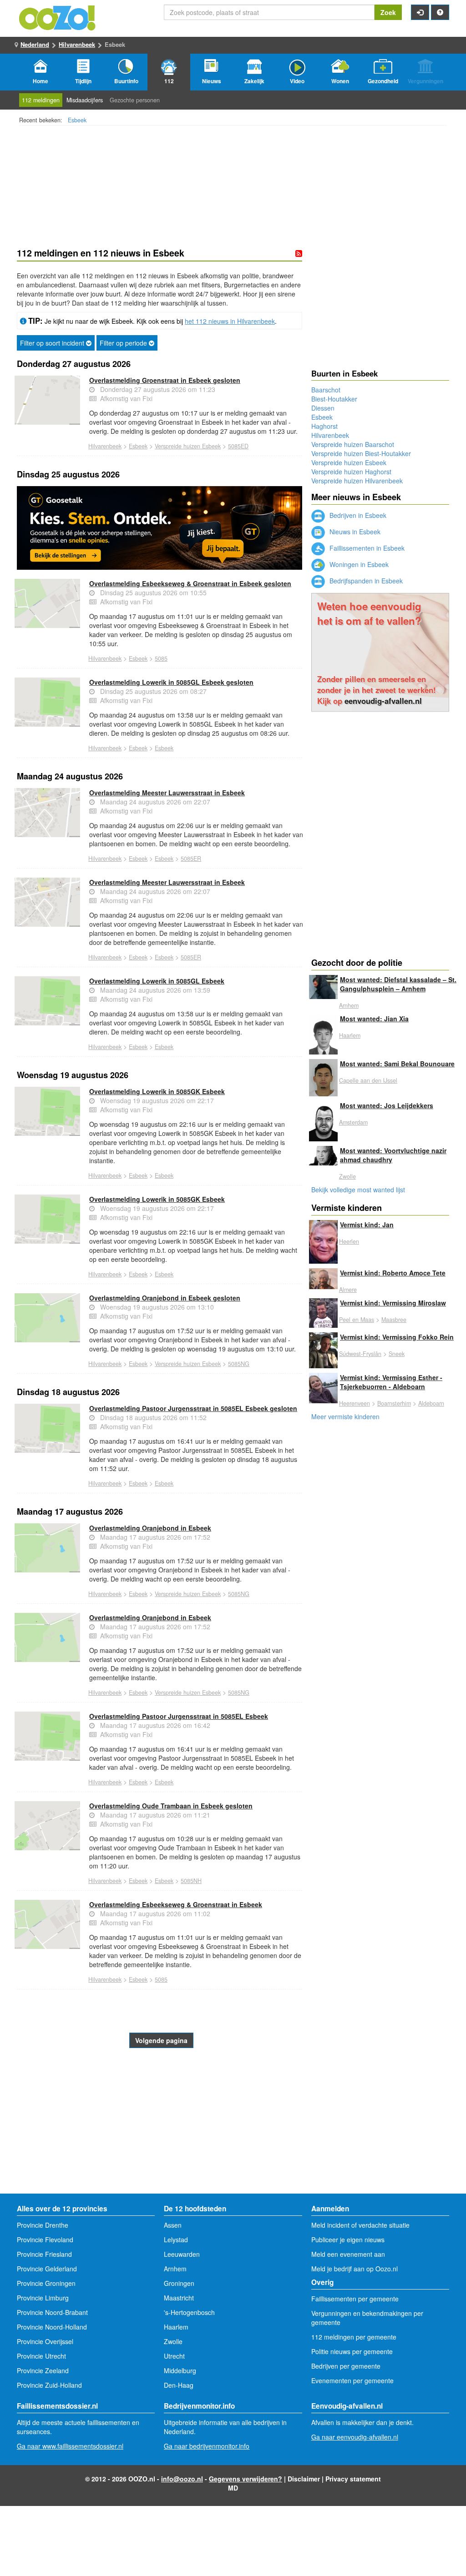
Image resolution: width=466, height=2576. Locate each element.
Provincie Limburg (43, 2298)
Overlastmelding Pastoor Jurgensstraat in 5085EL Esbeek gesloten (193, 1408)
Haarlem (350, 1035)
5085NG (239, 1364)
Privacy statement (353, 2479)
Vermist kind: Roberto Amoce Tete (393, 1273)
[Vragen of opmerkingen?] (440, 12)
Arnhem (349, 1005)
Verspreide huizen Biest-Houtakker (361, 453)
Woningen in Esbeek (358, 564)
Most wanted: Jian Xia (374, 1019)
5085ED (238, 446)
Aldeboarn (431, 1403)
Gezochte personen (135, 100)
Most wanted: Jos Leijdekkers (387, 1105)
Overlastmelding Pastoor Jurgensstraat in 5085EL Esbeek (179, 1716)
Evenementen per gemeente (352, 2380)
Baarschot (326, 390)
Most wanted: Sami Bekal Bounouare (397, 1064)
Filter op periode (124, 343)
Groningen (179, 2283)
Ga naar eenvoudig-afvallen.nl (355, 2437)
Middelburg (180, 2370)
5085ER (191, 859)
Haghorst (324, 426)
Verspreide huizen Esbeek (188, 446)
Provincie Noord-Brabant (52, 2312)
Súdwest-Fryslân (360, 1354)
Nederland (35, 44)
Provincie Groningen (46, 2283)
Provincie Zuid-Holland (49, 2385)
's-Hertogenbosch (189, 2312)
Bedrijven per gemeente (346, 2366)
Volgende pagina (161, 2040)
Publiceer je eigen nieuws (348, 2240)
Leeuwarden (182, 2254)
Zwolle (347, 1176)
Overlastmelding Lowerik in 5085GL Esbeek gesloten (171, 682)
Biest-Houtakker (334, 399)
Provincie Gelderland (47, 2269)
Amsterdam (353, 1122)
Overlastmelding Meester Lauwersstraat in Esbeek (167, 793)
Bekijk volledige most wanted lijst (358, 1190)
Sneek (397, 1354)
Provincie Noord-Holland (52, 2327)
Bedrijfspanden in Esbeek (365, 581)
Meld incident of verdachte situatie (360, 2225)
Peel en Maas (357, 1320)
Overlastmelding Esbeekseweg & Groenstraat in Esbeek (176, 1904)
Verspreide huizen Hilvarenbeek (357, 481)
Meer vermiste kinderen (345, 1416)
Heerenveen (355, 1403)
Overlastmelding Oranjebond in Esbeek (150, 1528)
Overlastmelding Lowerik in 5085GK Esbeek (157, 1091)
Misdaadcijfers (85, 100)
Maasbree (394, 1320)
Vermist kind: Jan (367, 1225)
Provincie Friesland (44, 2254)
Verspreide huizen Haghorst (351, 472)
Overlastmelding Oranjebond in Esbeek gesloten (165, 1298)
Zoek (388, 12)
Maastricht (179, 2298)
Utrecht (174, 2356)
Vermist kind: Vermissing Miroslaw (393, 1303)
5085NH (191, 1881)
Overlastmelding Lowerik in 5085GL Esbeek (157, 981)
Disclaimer (304, 2479)
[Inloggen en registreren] (420, 12)
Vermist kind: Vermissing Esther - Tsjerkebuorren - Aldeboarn (391, 1382)
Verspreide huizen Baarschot (353, 444)
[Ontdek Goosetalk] (160, 528)
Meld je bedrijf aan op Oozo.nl (355, 2269)
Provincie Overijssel (45, 2341)
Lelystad (176, 2240)
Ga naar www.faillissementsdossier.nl (70, 2446)
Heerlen (349, 1241)
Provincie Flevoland (45, 2240)
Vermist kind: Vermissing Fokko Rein (397, 1337)
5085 (161, 658)
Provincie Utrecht (41, 2356)
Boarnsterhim (394, 1403)
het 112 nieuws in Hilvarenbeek (230, 321)
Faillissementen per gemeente (355, 2299)
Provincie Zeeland (43, 2370)
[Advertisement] (160, 2121)
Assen (173, 2225)
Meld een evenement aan (348, 2254)
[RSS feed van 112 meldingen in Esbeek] (299, 253)
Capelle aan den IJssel (368, 1080)
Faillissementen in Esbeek (366, 548)
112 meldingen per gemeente (354, 2337)
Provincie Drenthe (43, 2225)
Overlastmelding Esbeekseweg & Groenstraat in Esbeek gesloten (190, 583)
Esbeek (77, 120)
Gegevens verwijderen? (246, 2479)
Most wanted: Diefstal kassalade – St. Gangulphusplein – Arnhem (398, 984)
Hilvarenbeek (77, 44)
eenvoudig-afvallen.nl (383, 701)
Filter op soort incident (53, 343)
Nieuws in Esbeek (354, 532)
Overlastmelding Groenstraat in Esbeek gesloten (165, 380)
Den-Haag (179, 2385)
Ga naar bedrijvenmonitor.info (207, 2446)
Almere (348, 1290)
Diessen (323, 408)
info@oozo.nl (182, 2479)
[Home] (58, 17)
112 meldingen (41, 100)
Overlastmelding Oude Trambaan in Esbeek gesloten (171, 1806)
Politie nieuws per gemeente (352, 2351)
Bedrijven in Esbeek (357, 515)
